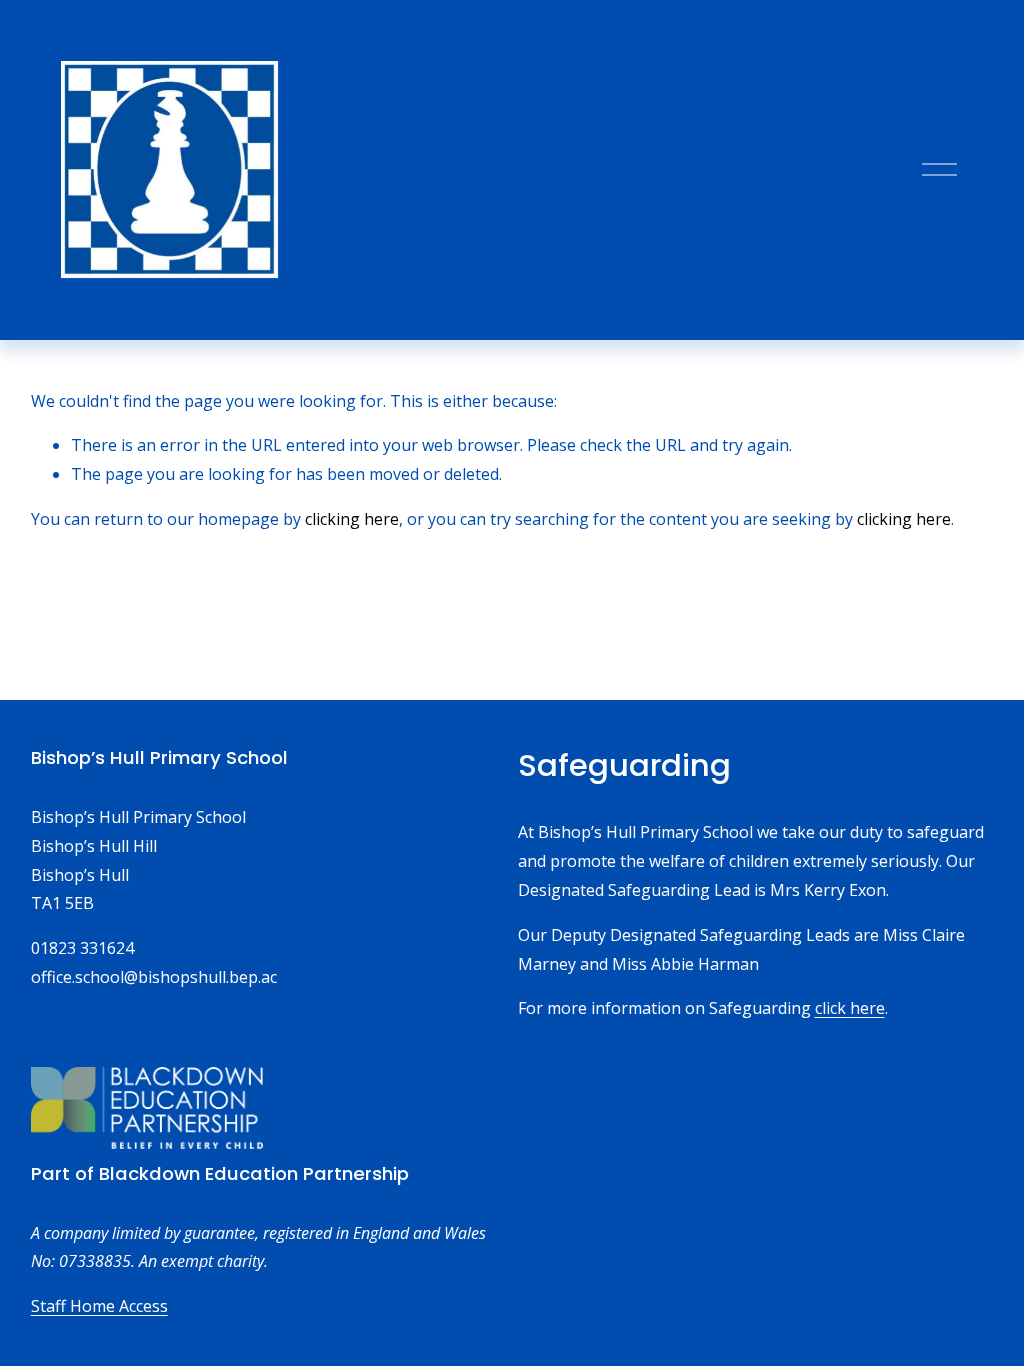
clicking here (352, 519)
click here (850, 1008)
